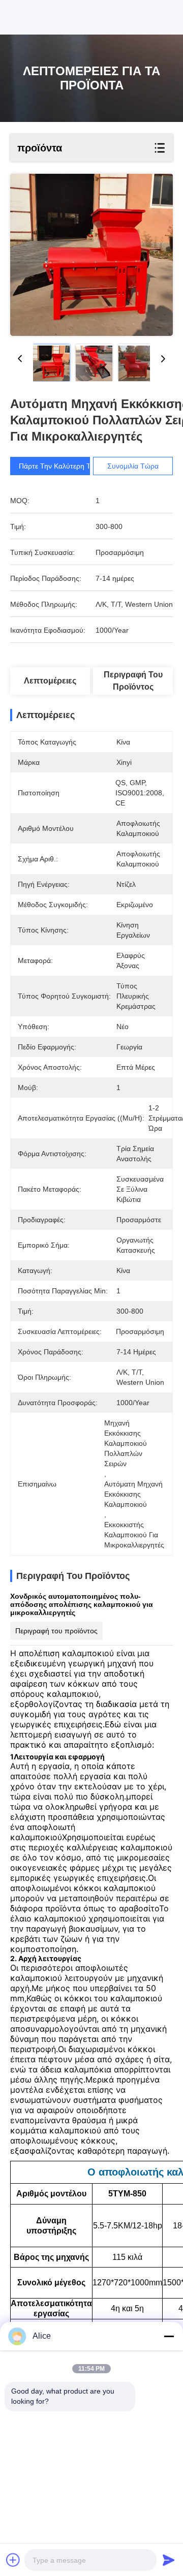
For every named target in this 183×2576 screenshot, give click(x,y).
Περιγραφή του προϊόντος (133, 681)
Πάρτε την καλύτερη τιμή (59, 466)
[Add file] (13, 2560)
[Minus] (169, 2336)
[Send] (169, 2560)
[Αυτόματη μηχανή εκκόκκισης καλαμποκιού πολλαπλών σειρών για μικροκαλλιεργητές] (91, 255)
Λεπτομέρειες (50, 681)
